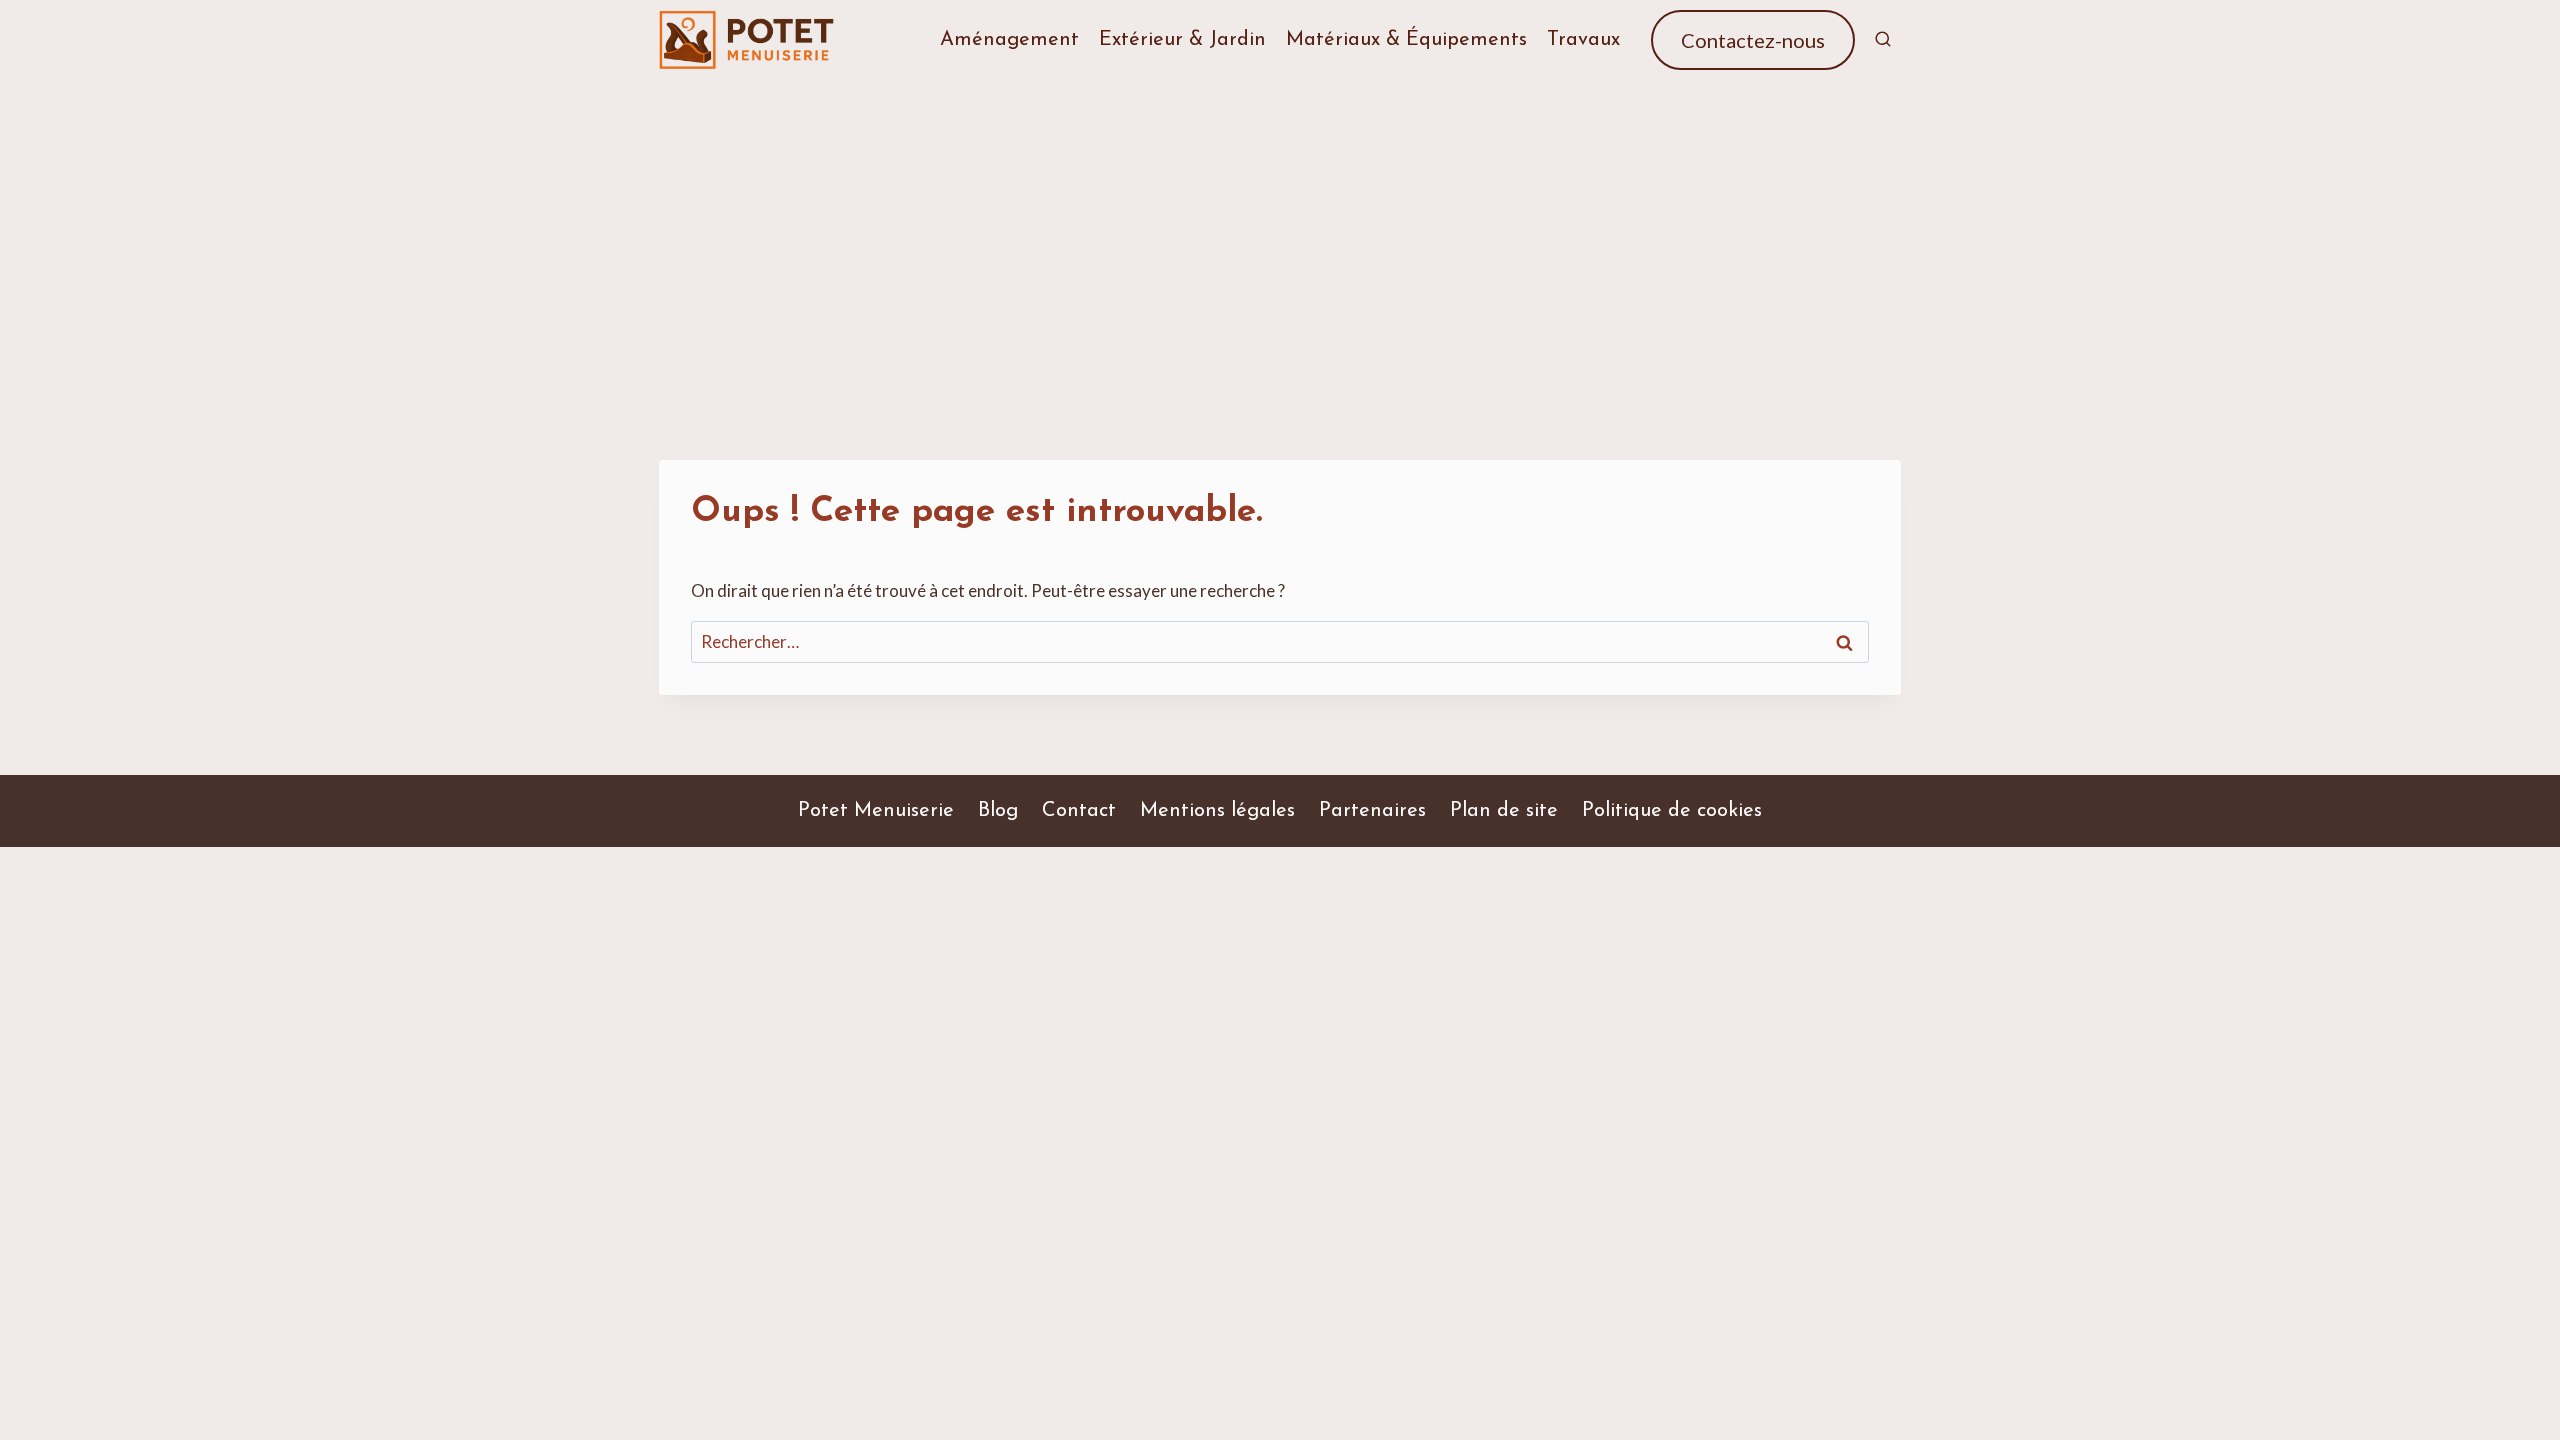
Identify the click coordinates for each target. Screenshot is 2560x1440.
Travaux (1583, 40)
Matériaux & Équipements (1406, 40)
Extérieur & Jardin (1182, 40)
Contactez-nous (1753, 40)
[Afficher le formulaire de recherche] (1883, 40)
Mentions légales (1217, 811)
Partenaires (1372, 811)
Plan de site (1504, 811)
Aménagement (1009, 40)
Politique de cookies (1672, 811)
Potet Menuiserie (876, 811)
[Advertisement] (1280, 230)
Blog (998, 811)
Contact (1079, 811)
